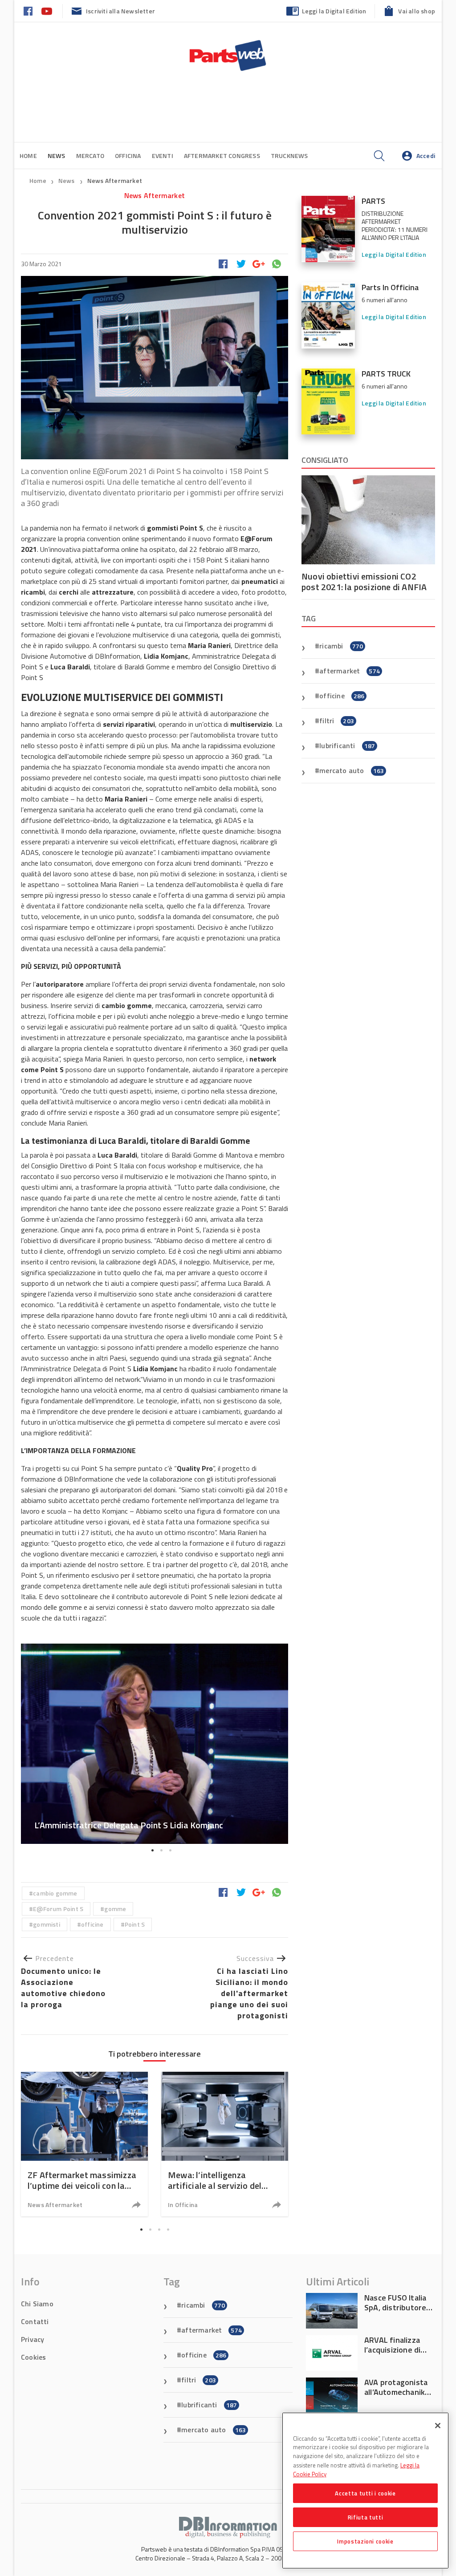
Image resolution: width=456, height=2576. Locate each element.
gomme (115, 1909)
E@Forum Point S (58, 1909)
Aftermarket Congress (222, 156)
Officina (128, 156)
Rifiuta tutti (366, 2517)
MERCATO (90, 156)
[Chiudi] (438, 2426)
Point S (135, 1924)
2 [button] (161, 1851)
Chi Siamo (37, 2304)
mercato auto (352, 770)
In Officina (183, 2205)
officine (92, 1924)
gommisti (47, 1924)
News (67, 180)
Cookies (33, 2357)
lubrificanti (347, 745)
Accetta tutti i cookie (365, 2493)
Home (28, 156)
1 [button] (152, 1851)
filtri (337, 721)
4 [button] (168, 2229)
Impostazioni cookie (365, 2541)
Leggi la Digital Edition (334, 11)
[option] (155, 1744)
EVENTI (163, 156)
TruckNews (289, 156)
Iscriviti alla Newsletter (120, 11)
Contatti (35, 2321)
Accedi (426, 156)
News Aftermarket (115, 180)
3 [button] (170, 1851)
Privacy (33, 2339)
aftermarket (350, 671)
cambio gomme (55, 1893)
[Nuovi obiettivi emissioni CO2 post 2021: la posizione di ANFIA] (368, 520)
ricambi (341, 646)
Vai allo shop (417, 11)
